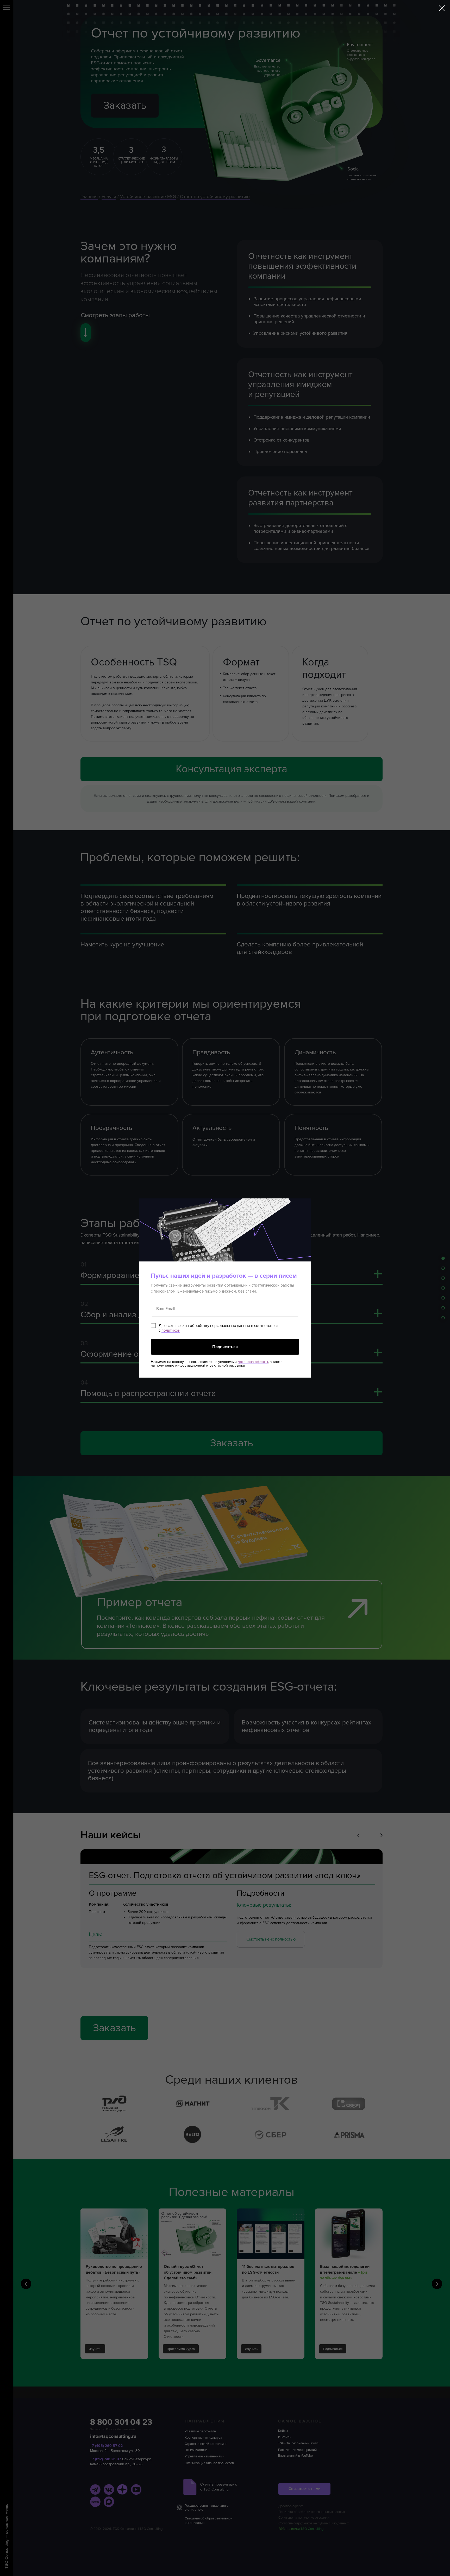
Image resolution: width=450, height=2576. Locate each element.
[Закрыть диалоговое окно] (442, 8)
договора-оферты (253, 1362)
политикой (171, 1330)
